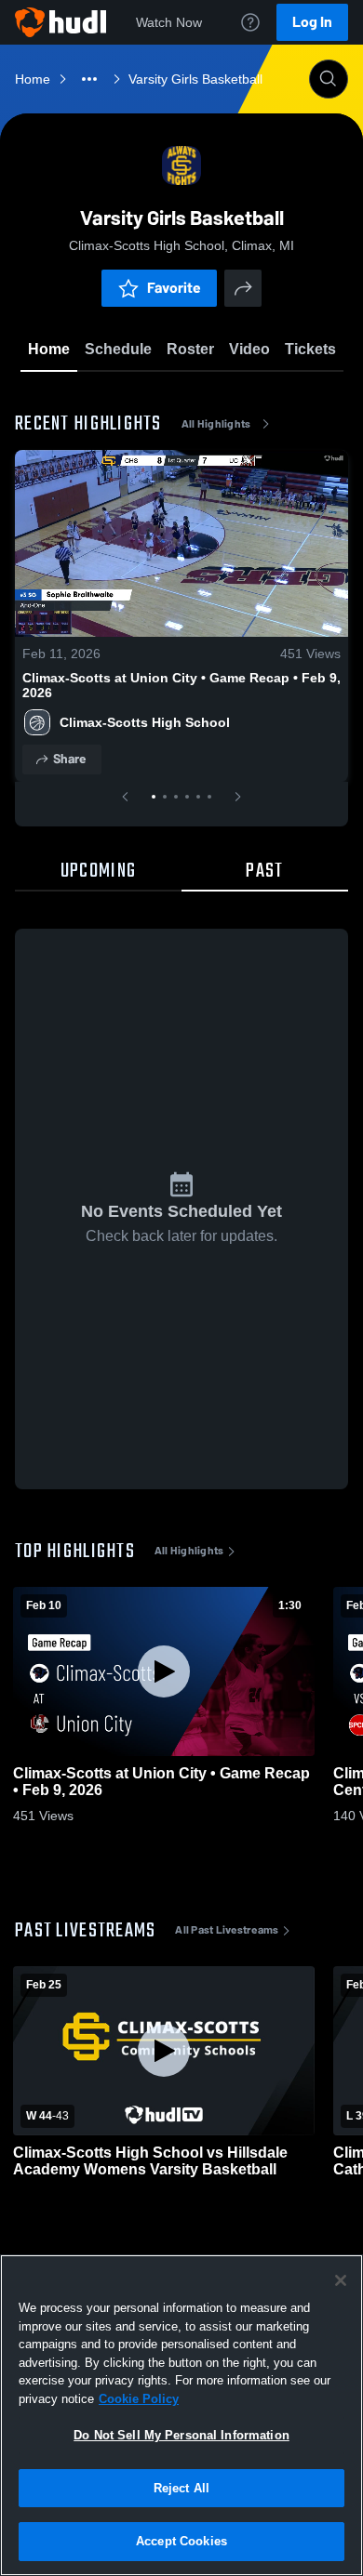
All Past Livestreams (227, 1930)
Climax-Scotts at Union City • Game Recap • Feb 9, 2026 (181, 685)
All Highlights (216, 424)
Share (69, 759)
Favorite (174, 288)
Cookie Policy (139, 2399)
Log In (312, 22)
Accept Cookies (181, 2541)
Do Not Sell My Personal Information (181, 2435)
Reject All (181, 2488)
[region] (181, 2415)
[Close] (341, 2280)
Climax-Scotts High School (145, 722)
